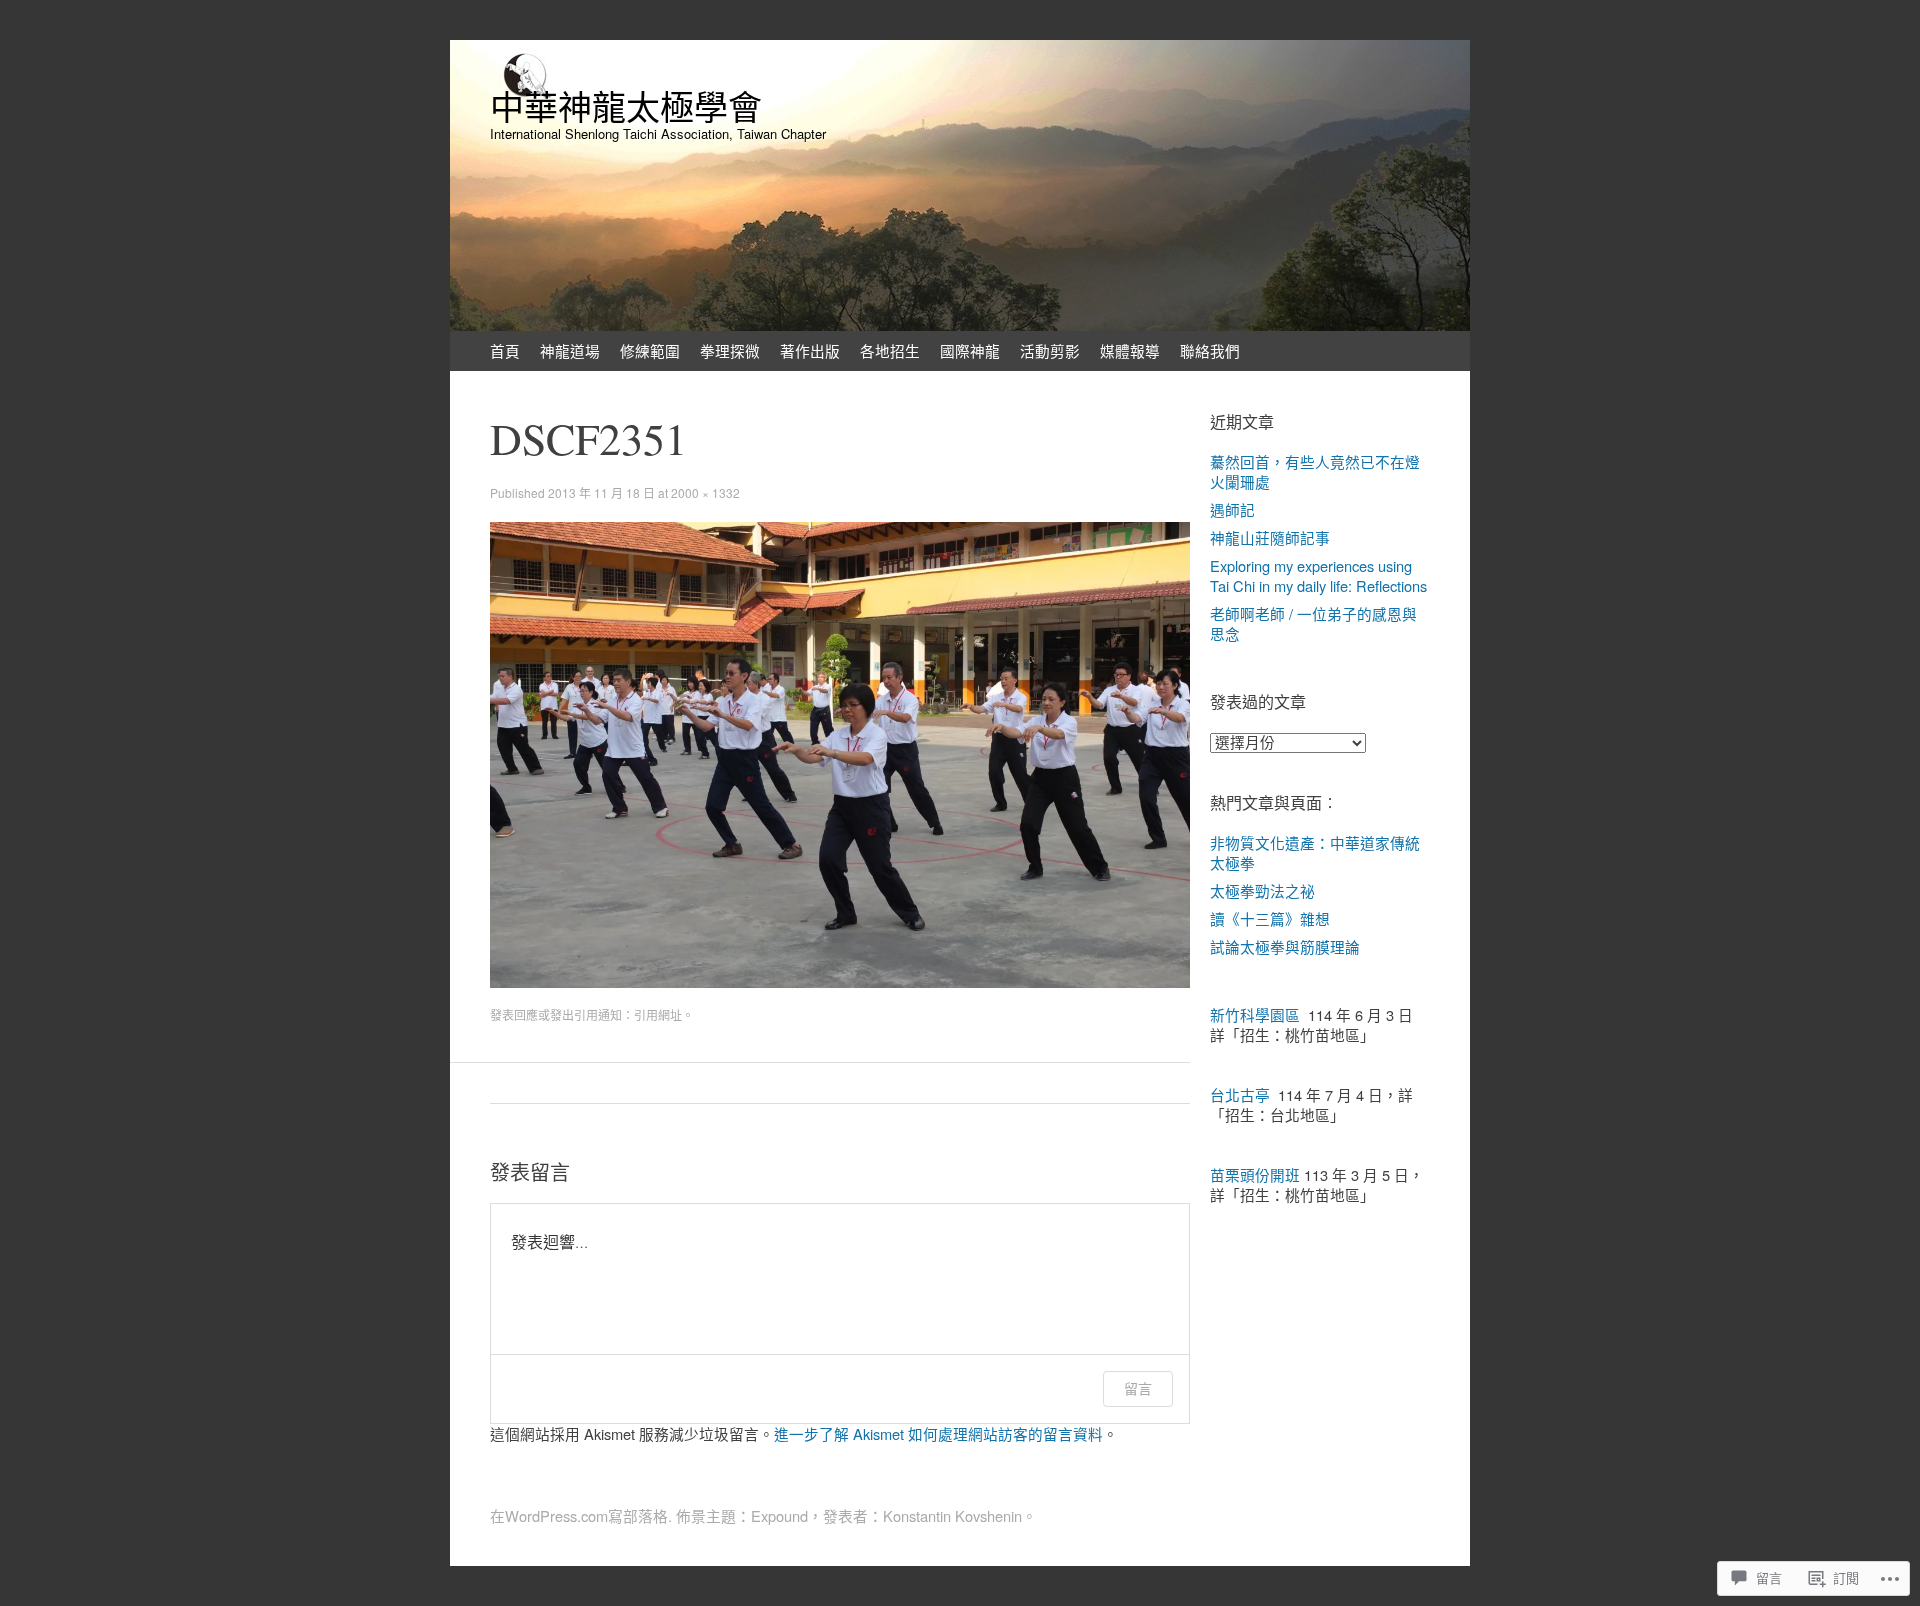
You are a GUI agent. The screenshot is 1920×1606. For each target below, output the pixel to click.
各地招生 (890, 350)
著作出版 (810, 350)
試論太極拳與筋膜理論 (1285, 946)
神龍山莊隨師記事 (1270, 537)
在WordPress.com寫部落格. (581, 1515)
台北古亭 (1240, 1094)
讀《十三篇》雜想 (1270, 918)
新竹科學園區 (1255, 1014)
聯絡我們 (1210, 350)
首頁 (505, 350)
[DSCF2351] (840, 981)
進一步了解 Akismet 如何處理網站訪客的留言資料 (938, 1433)
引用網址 (658, 1014)
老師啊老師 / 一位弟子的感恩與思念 (1313, 623)
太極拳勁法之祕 (1262, 890)
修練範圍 (650, 350)
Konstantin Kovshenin (952, 1515)
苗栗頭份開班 (1255, 1174)
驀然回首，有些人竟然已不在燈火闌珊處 (1315, 471)
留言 (1138, 1388)
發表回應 (514, 1014)
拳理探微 (730, 350)
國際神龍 (970, 350)
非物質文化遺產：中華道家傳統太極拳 (1315, 852)
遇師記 (1232, 509)
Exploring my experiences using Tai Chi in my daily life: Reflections (1318, 575)
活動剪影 (1050, 350)
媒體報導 (1130, 350)
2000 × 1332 (705, 492)
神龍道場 (570, 350)
